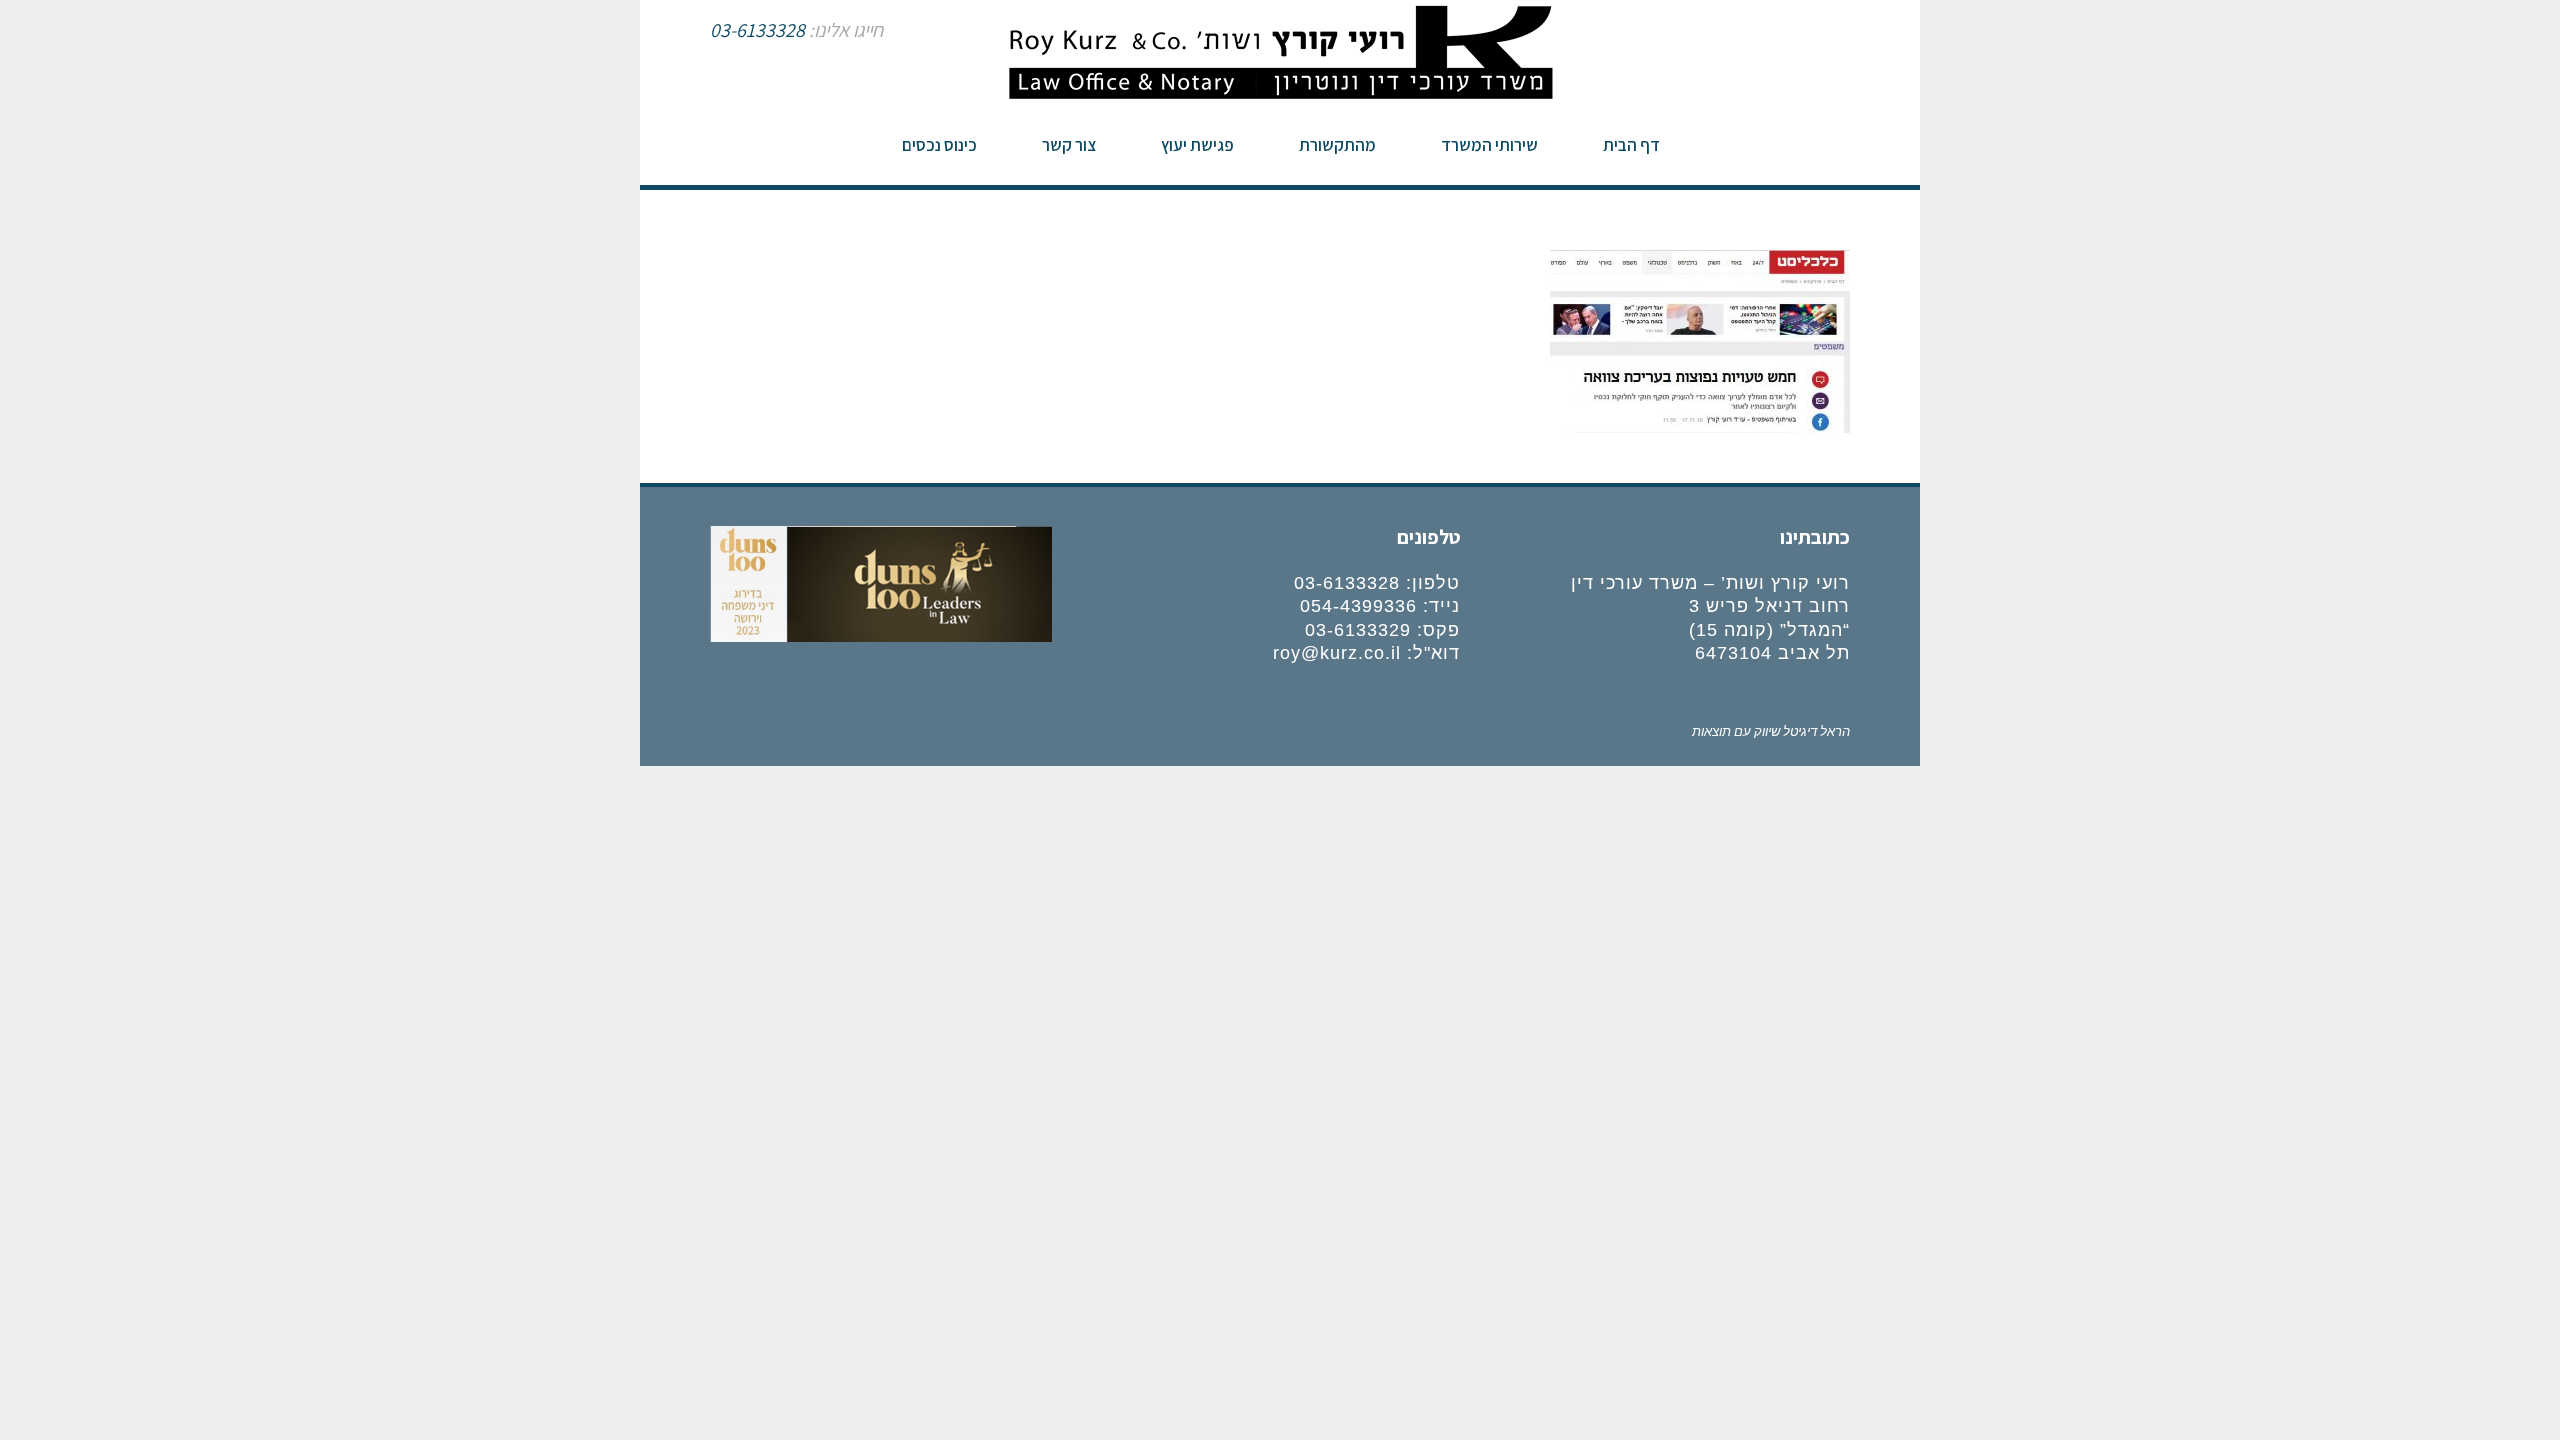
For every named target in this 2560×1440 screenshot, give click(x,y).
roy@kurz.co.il (1337, 653)
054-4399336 (1358, 606)
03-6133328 (757, 30)
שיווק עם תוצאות (1736, 730)
